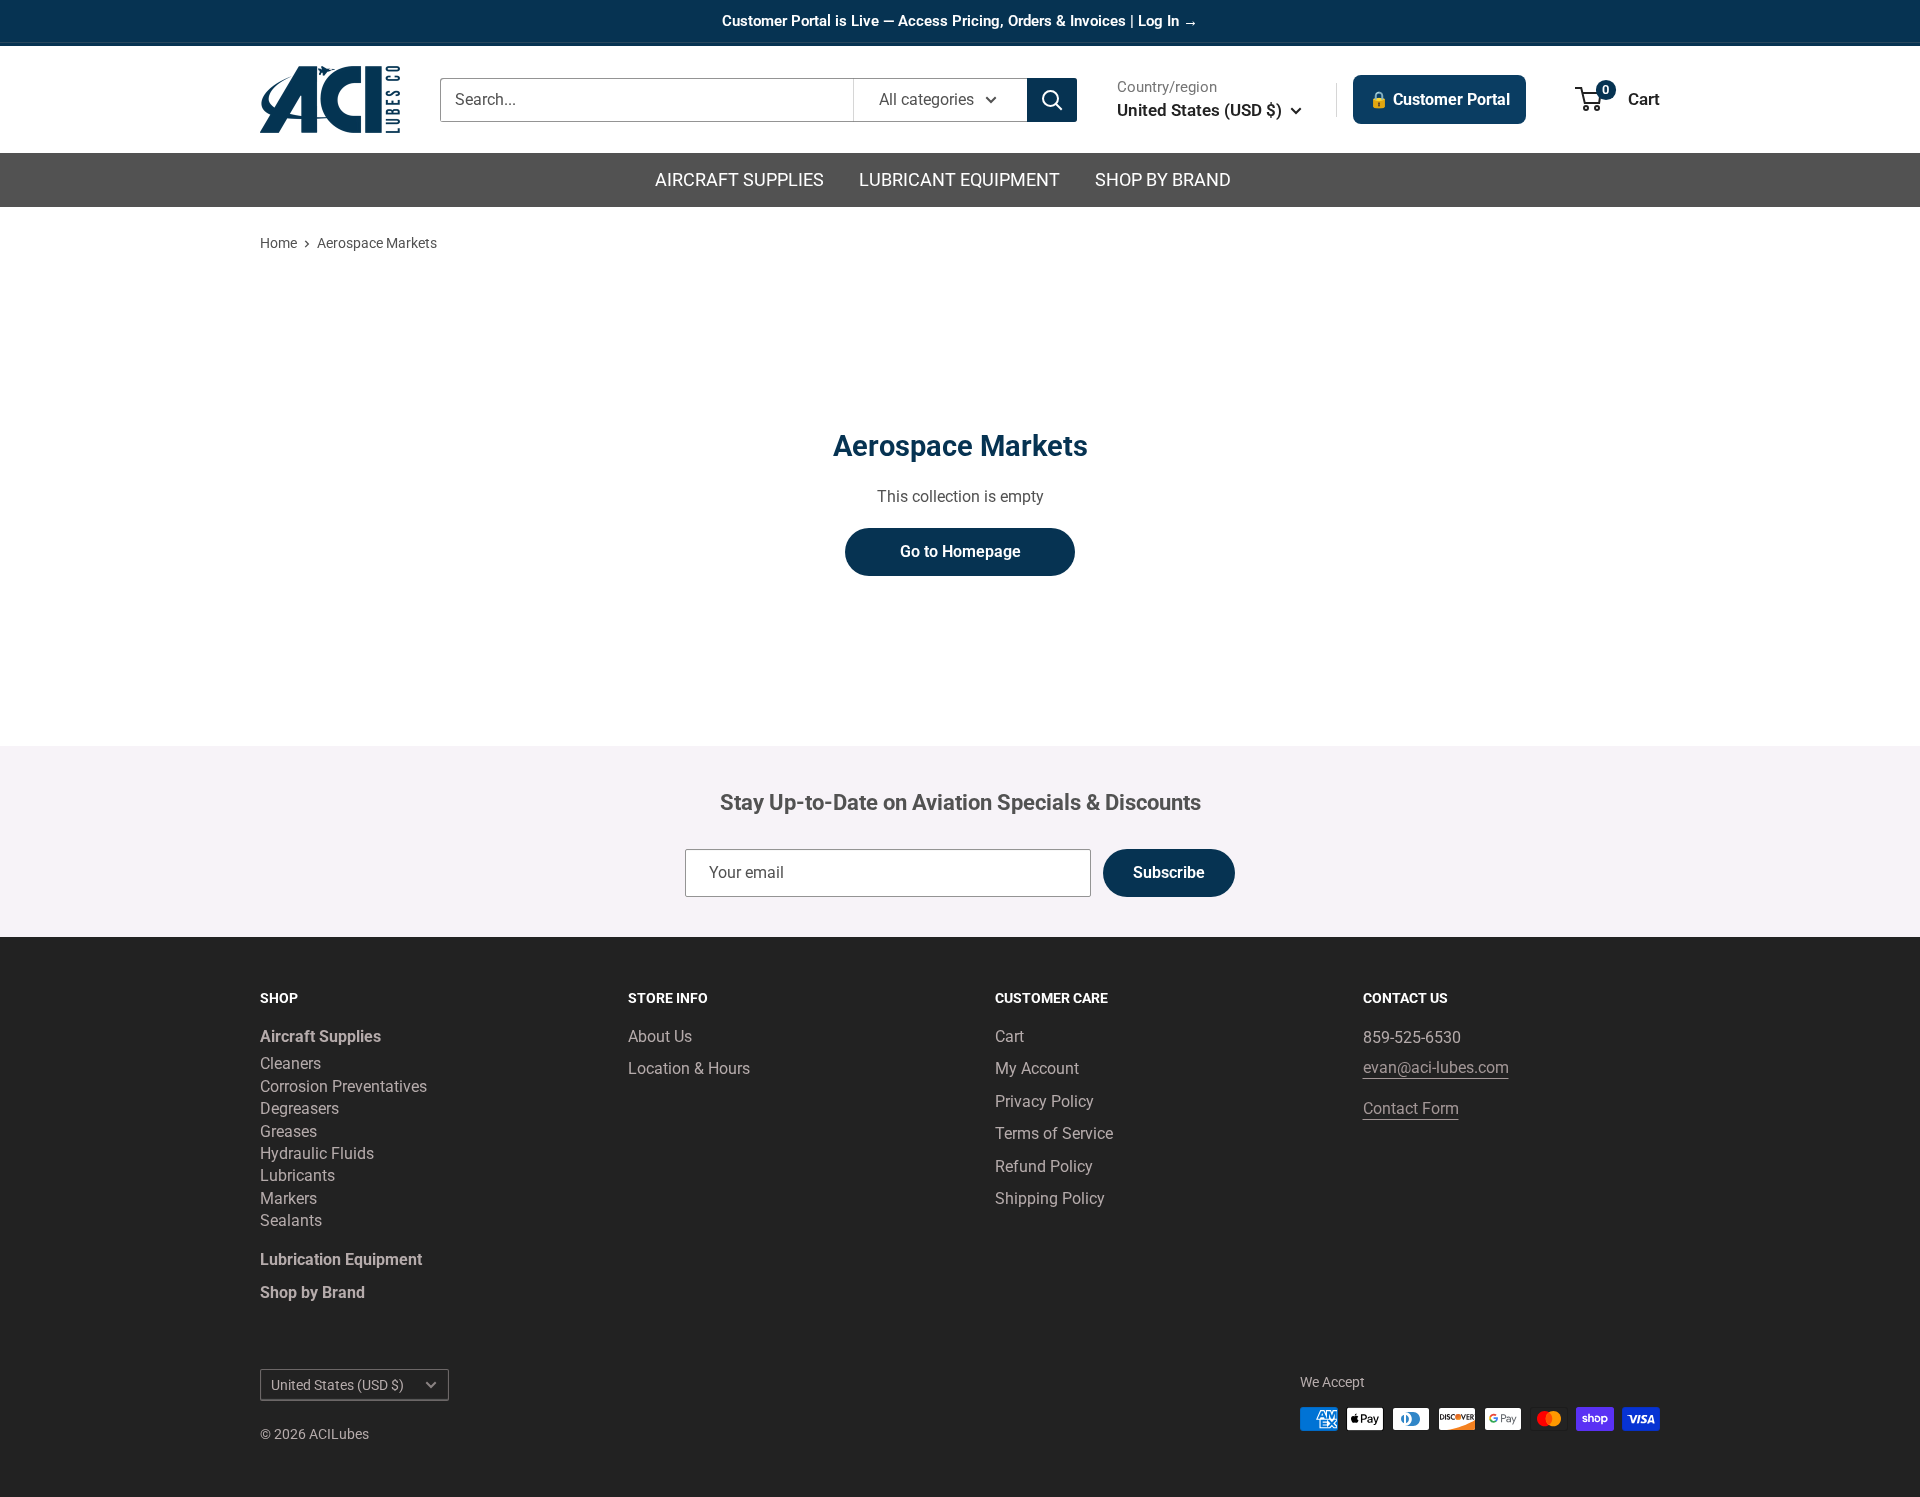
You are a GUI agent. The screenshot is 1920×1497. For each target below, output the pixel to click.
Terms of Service (1054, 1133)
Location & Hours (689, 1068)
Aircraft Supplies (739, 179)
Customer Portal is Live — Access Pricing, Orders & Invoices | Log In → (960, 21)
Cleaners (290, 1063)
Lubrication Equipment (341, 1259)
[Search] (1052, 100)
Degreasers (299, 1108)
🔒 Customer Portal (1439, 99)
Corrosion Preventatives (343, 1086)
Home (278, 243)
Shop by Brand (1163, 179)
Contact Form (1411, 1108)
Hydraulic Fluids (317, 1153)
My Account (1037, 1068)
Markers (288, 1198)
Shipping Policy (1050, 1198)
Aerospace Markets (377, 243)
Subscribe (1169, 872)
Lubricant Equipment (959, 179)
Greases (288, 1131)
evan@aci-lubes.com (1436, 1067)
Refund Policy (1044, 1166)
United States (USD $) (337, 1385)
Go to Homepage (960, 551)
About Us (660, 1036)
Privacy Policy (1044, 1101)
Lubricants (297, 1175)
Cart (1009, 1036)
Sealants (291, 1220)
